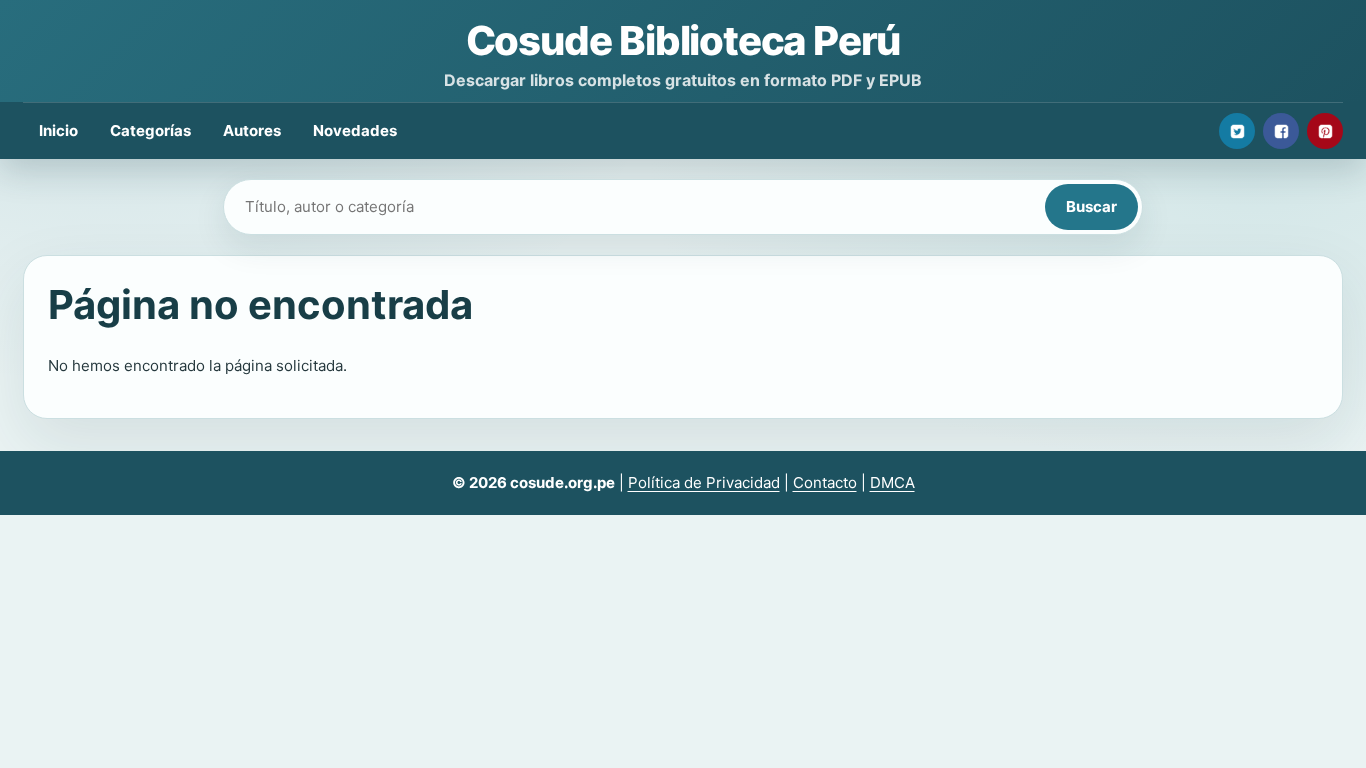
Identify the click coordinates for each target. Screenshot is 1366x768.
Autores (252, 130)
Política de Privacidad (704, 482)
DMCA (892, 482)
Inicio (58, 130)
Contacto (825, 482)
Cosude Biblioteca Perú (683, 40)
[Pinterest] (1325, 131)
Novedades (355, 130)
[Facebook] (1281, 131)
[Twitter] (1237, 131)
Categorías (150, 130)
